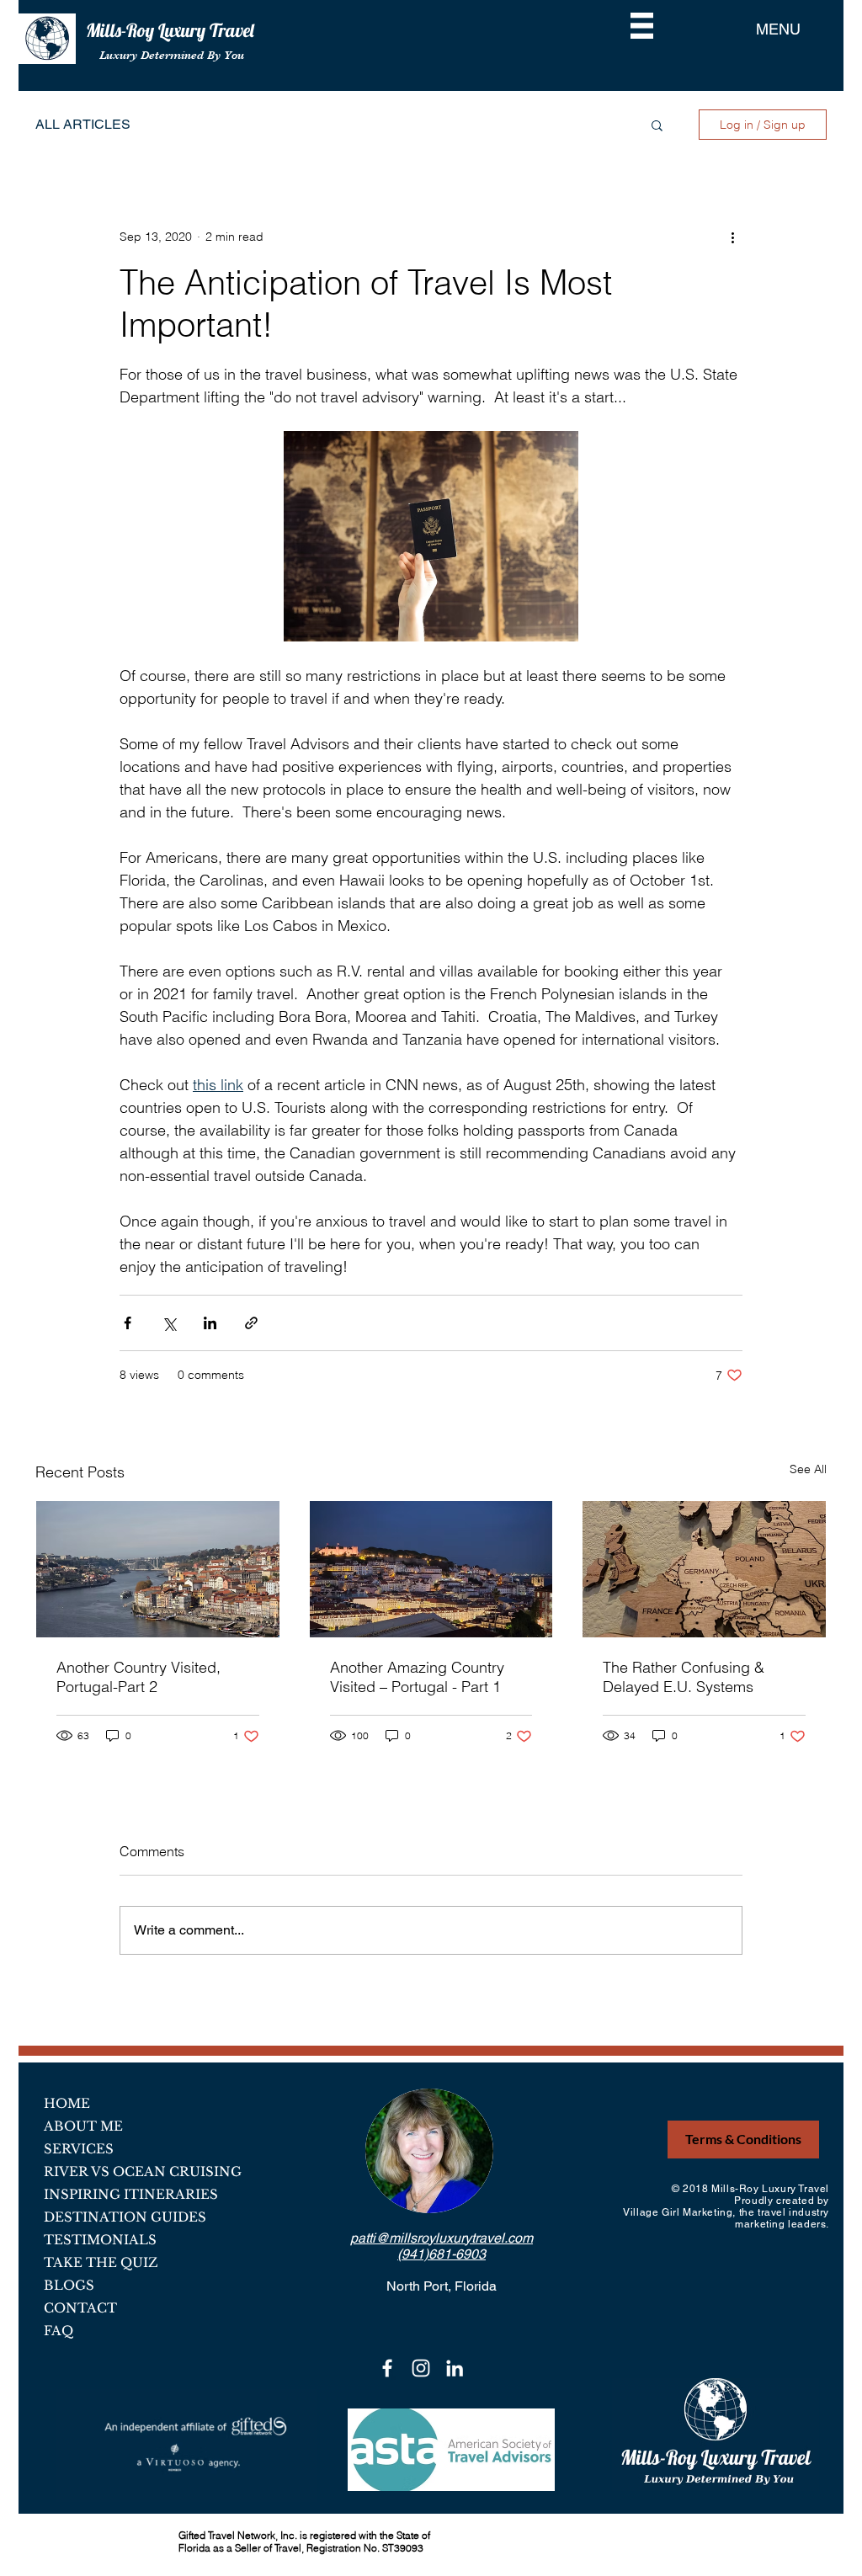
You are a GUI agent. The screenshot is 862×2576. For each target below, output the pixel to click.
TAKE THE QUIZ (101, 2262)
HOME (67, 2103)
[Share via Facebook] (128, 1323)
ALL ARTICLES (83, 124)
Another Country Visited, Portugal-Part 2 (138, 1677)
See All (808, 1469)
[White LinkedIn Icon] (455, 2368)
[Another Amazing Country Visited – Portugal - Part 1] (431, 1569)
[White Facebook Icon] (387, 2368)
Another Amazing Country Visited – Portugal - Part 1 (417, 1677)
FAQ (59, 2331)
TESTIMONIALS (100, 2240)
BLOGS (69, 2285)
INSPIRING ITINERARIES (131, 2194)
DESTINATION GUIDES (125, 2217)
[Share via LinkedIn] (210, 1323)
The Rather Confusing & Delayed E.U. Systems (684, 1677)
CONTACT (80, 2308)
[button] (642, 26)
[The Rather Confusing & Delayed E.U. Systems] (704, 1569)
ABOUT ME (83, 2126)
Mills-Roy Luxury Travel (172, 30)
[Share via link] (251, 1323)
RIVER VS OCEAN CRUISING (143, 2172)
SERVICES (79, 2149)
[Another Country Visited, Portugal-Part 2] (158, 1569)
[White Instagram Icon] (421, 2368)
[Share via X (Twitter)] (169, 1323)
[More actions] (732, 237)
